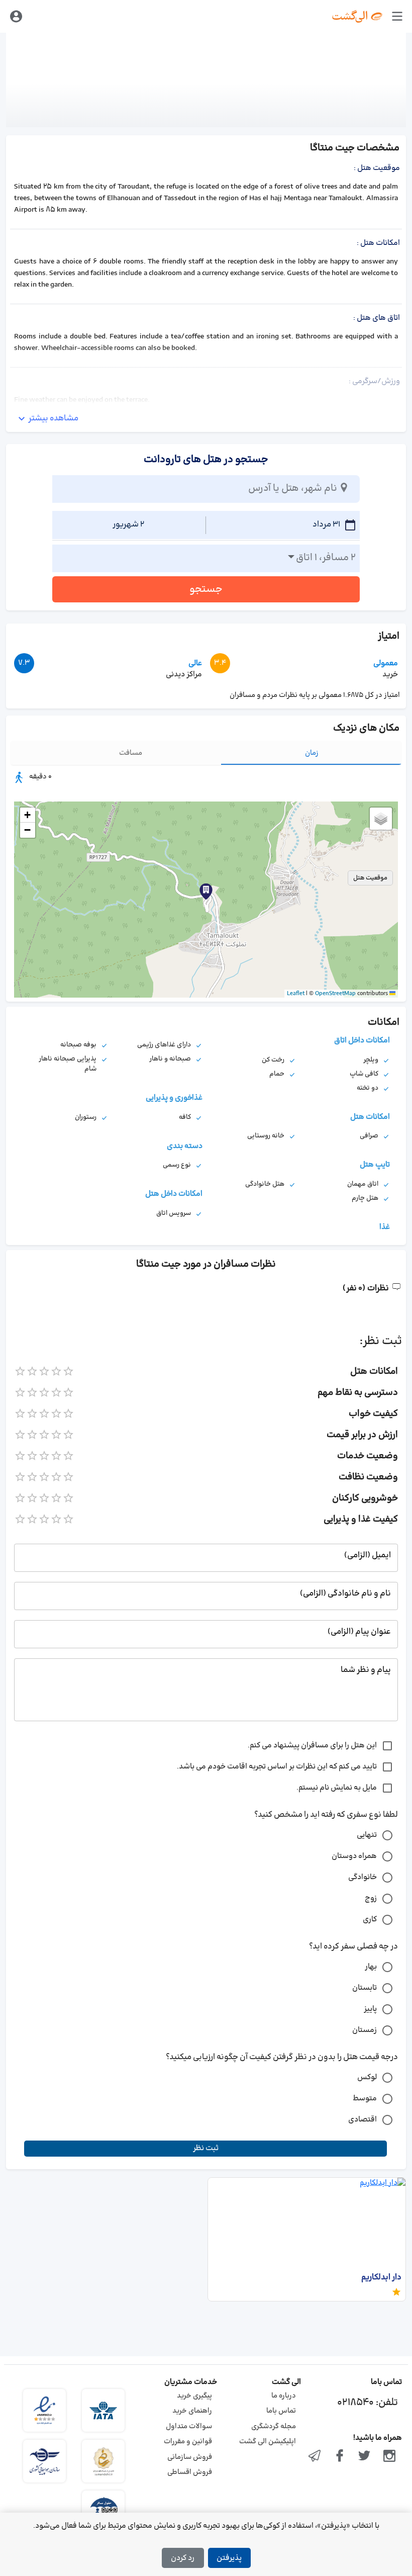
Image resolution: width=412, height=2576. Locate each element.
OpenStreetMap (335, 994)
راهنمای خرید (192, 2411)
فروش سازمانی (190, 2457)
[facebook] (340, 2457)
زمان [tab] (312, 753)
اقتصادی (363, 2120)
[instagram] (389, 2457)
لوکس (367, 2077)
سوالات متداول (189, 2426)
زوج (371, 1898)
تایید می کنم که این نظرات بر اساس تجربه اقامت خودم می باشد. (277, 1767)
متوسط (365, 2099)
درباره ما (284, 2396)
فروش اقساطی (190, 2472)
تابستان (365, 1988)
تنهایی (367, 1835)
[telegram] (315, 2457)
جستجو (206, 589)
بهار (371, 1967)
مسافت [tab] (131, 753)
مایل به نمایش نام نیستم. (337, 1788)
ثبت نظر (206, 2148)
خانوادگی (363, 1877)
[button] (206, 892)
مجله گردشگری (274, 2426)
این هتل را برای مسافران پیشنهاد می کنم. (312, 1746)
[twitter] (365, 2457)
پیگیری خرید (194, 2396)
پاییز (370, 2009)
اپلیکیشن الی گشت (268, 2441)
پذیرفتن (229, 2558)
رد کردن (183, 2558)
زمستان (365, 2030)
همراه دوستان (354, 1856)
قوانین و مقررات (188, 2441)
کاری (370, 1920)
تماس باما (281, 2411)
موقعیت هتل (370, 878)
